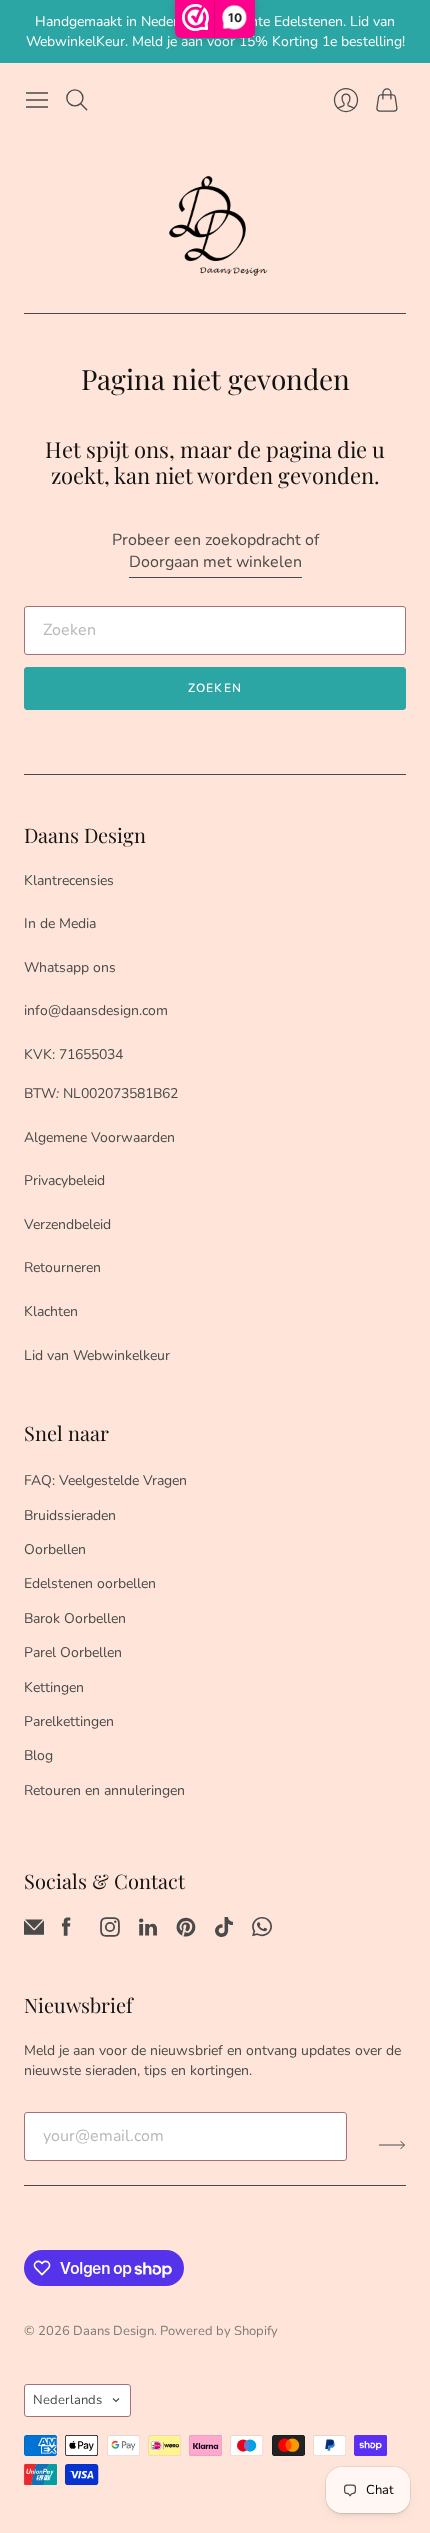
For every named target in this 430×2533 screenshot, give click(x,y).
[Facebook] (66, 1932)
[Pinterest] (186, 1932)
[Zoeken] (77, 100)
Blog (38, 1755)
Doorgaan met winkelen (215, 562)
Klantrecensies (69, 880)
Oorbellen (55, 1549)
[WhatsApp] (262, 1932)
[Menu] (37, 100)
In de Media (60, 923)
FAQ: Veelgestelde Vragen (105, 1480)
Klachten (51, 1311)
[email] (34, 1932)
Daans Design (113, 2331)
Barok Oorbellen (75, 1618)
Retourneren (62, 1267)
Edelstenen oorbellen (90, 1583)
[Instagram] (110, 1932)
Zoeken (215, 688)
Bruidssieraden (70, 1515)
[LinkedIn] (148, 1932)
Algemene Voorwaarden (99, 1137)
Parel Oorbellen (73, 1652)
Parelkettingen (69, 1721)
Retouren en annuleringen (104, 1790)
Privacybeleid (64, 1180)
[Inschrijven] (392, 2144)
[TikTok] (224, 1932)
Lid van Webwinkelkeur (97, 1355)
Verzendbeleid (67, 1224)
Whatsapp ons (70, 967)
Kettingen (54, 1687)
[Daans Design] (215, 226)
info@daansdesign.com (96, 1010)
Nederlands (67, 2400)
